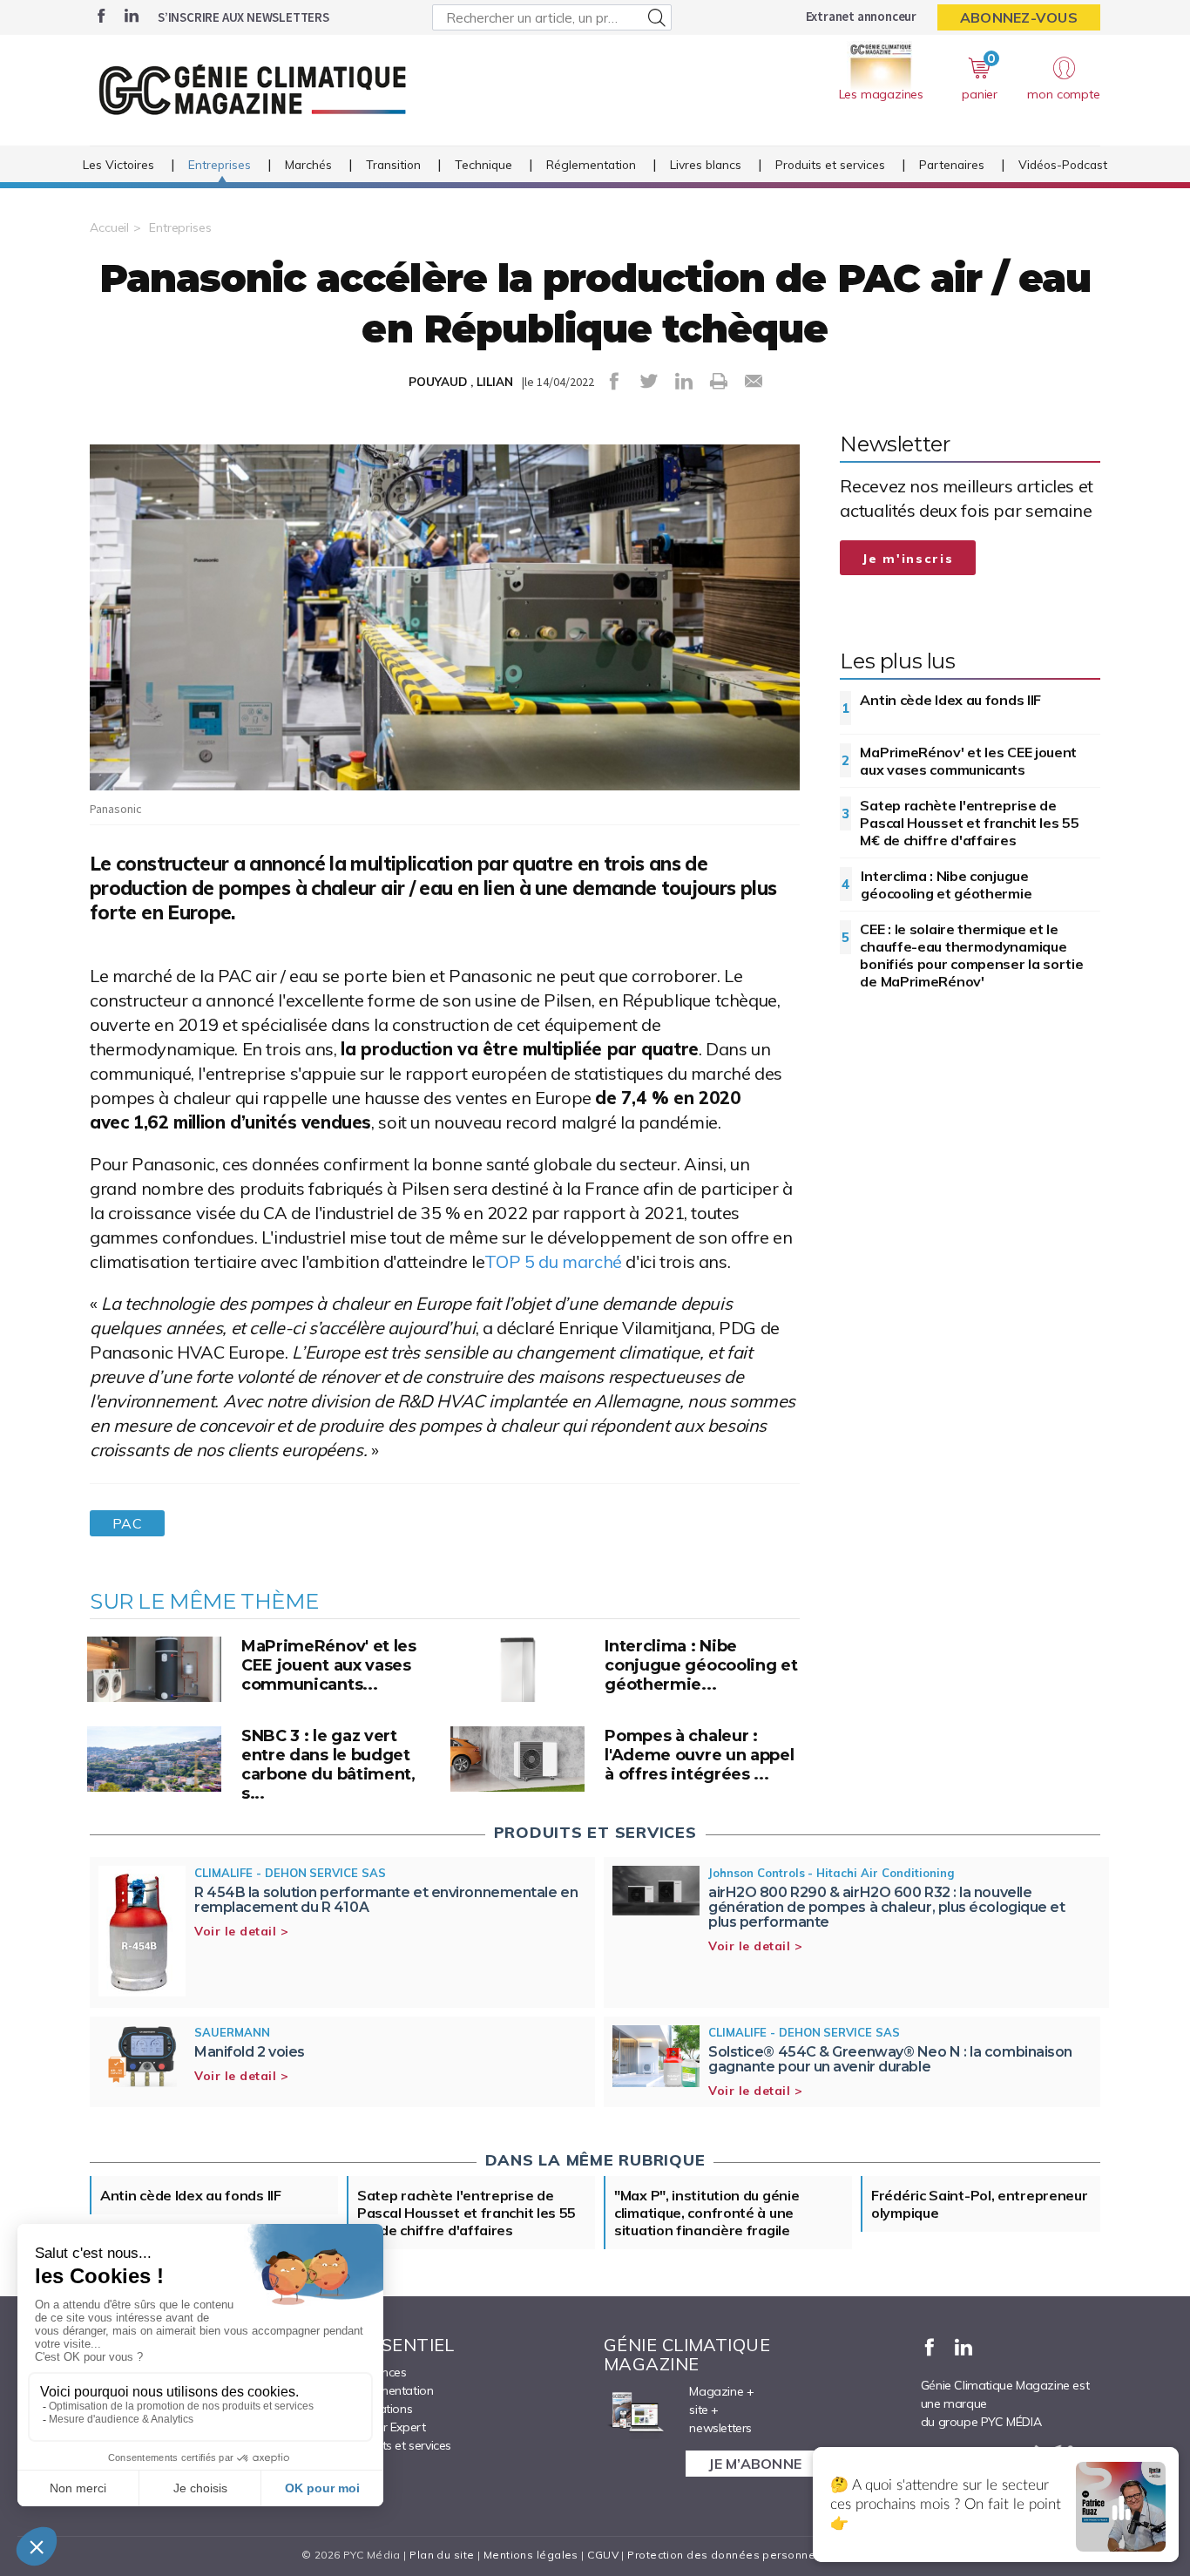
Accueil (109, 227)
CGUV (603, 2555)
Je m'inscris (908, 559)
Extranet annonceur (861, 16)
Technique (483, 164)
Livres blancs (706, 164)
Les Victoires (118, 164)
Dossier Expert (386, 2427)
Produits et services (830, 164)
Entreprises (220, 164)
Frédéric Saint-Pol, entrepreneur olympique (979, 2204)
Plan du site (442, 2555)
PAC (127, 1523)
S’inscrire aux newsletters (243, 17)
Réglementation (591, 164)
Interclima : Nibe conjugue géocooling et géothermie (946, 885)
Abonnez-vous (1019, 17)
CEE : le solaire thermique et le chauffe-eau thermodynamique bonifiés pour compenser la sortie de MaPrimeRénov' (971, 955)
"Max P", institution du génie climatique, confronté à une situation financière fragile (707, 2213)
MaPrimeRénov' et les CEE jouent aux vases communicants (968, 761)
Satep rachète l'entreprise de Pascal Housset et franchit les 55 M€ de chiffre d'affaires (969, 823)
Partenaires (952, 164)
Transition (393, 164)
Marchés (308, 164)
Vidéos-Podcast (1063, 164)
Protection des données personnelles (731, 2555)
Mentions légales (531, 2555)
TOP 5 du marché (553, 1261)
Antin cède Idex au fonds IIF (950, 700)
